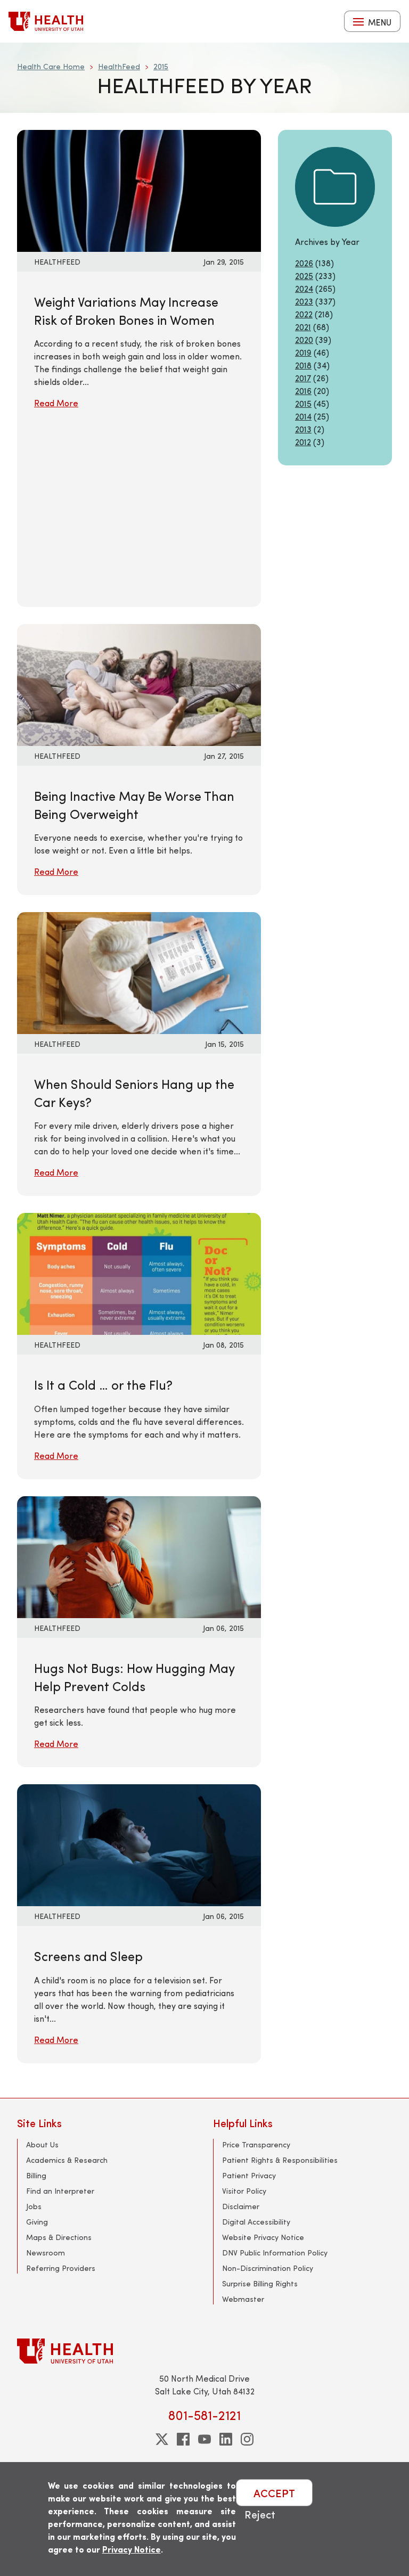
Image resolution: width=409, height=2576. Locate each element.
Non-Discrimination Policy (268, 2268)
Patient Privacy (249, 2175)
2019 (303, 352)
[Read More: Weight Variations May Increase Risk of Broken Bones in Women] (139, 189)
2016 (303, 391)
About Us (42, 2144)
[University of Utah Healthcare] (204, 2351)
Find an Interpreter (60, 2191)
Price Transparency (256, 2144)
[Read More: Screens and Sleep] (139, 1844)
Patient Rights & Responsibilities (280, 2160)
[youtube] (204, 2439)
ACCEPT (274, 2493)
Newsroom (46, 2253)
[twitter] (162, 2439)
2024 (304, 288)
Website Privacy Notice (263, 2237)
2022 (304, 314)
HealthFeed (119, 66)
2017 (303, 378)
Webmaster (243, 2299)
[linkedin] (226, 2439)
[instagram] (247, 2439)
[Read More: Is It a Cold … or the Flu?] (139, 1273)
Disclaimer (241, 2206)
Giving (37, 2222)
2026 (304, 263)
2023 (304, 301)
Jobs (34, 2206)
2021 (303, 327)
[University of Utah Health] (46, 21)
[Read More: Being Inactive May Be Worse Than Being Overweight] (139, 683)
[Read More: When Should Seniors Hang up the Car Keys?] (139, 971)
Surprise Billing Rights (260, 2283)
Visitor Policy (244, 2191)
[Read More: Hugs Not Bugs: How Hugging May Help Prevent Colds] (139, 1556)
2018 (303, 365)
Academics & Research (67, 2160)
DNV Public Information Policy (275, 2253)
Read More (56, 403)
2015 (161, 66)
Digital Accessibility (256, 2222)
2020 (304, 339)
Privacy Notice (132, 2549)
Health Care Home (51, 66)
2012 (303, 442)
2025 (304, 276)
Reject (260, 2514)
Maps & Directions (59, 2237)
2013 (303, 429)
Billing (36, 2175)
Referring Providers (61, 2268)
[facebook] (183, 2439)
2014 (303, 416)
